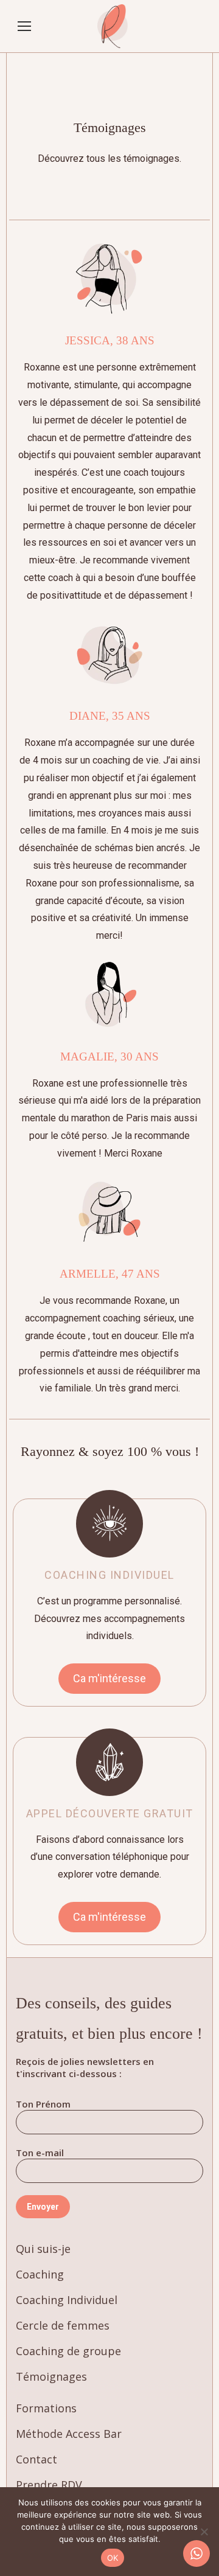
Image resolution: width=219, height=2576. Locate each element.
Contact (36, 2459)
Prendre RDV (49, 2485)
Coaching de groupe (68, 2351)
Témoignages (51, 2376)
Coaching (40, 2274)
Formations (46, 2408)
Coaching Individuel (67, 2300)
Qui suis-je (43, 2249)
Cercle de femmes (63, 2325)
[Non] (204, 2532)
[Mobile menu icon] (24, 26)
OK (113, 2558)
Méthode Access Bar (69, 2434)
